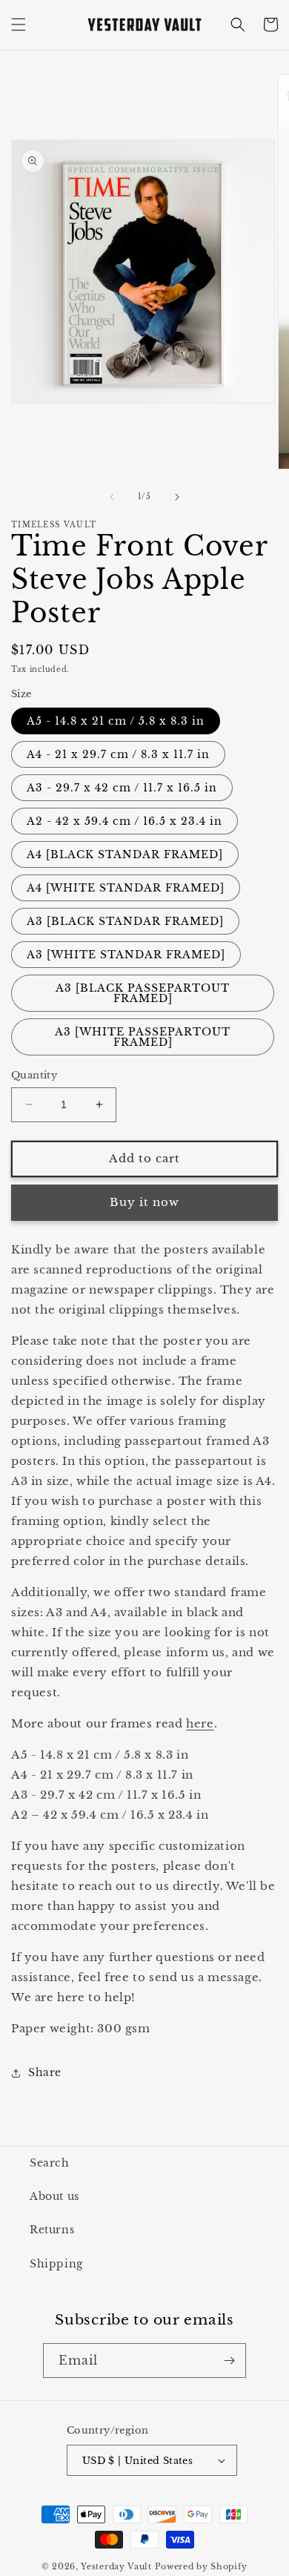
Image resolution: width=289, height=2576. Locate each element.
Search (50, 2163)
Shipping (56, 2264)
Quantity (34, 1075)
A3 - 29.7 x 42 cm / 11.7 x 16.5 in (122, 788)
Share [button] (45, 2072)
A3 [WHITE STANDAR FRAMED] (126, 955)
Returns (52, 2230)
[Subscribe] (229, 2361)
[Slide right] (177, 497)
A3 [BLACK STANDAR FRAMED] (125, 921)
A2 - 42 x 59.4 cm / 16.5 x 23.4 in (124, 821)
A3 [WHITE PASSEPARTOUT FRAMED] (143, 1037)
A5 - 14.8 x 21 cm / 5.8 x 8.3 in (116, 721)
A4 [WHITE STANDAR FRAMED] (126, 888)
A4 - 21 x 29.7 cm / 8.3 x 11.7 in (118, 754)
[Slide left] (112, 497)
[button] (19, 24)
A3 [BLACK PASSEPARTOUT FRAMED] (143, 993)
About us (54, 2196)
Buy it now (144, 1202)
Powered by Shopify (202, 2566)
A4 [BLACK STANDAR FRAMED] (125, 854)
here (200, 1723)
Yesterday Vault (116, 2566)
